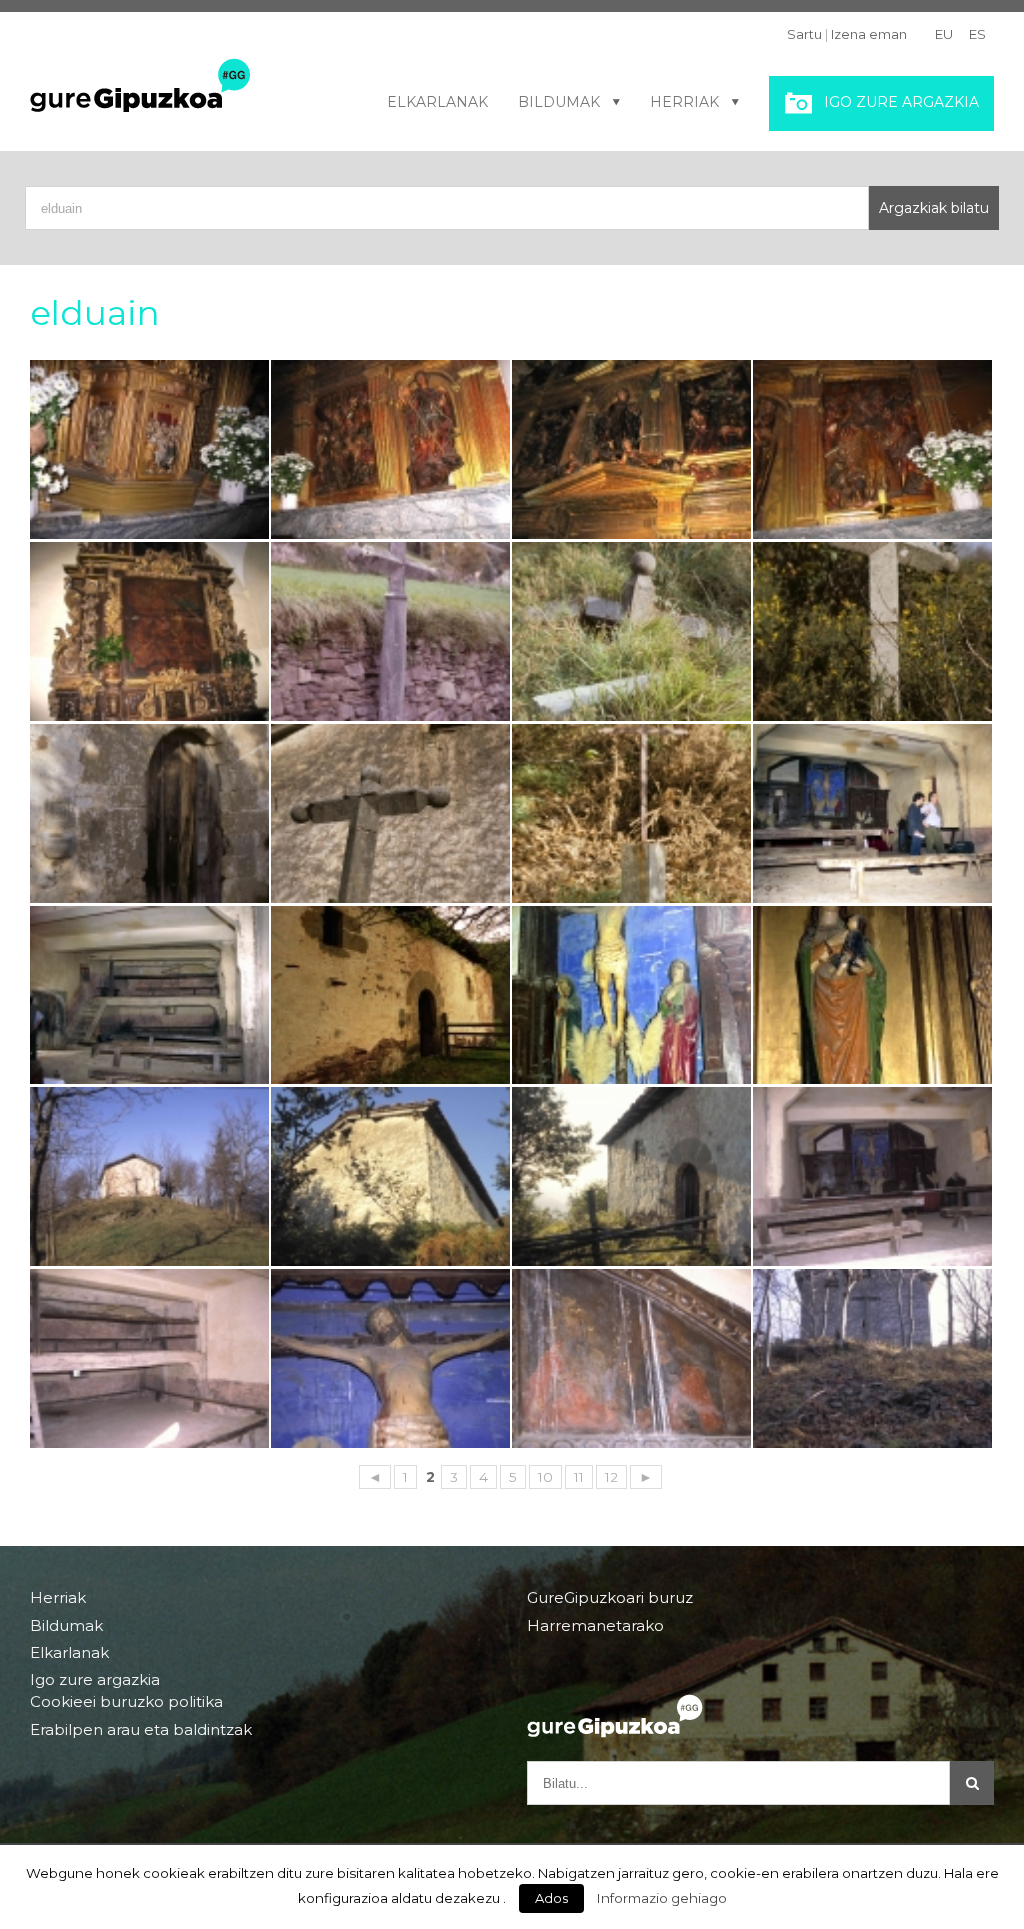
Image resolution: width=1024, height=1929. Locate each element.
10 (545, 1477)
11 (579, 1477)
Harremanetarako (595, 1625)
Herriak (684, 102)
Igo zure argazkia (901, 102)
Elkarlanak (437, 102)
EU (944, 34)
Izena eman (869, 34)
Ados (551, 1898)
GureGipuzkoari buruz (610, 1598)
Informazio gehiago (662, 1898)
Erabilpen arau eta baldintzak (141, 1729)
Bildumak (559, 102)
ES (977, 34)
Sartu (804, 34)
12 (611, 1477)
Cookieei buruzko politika (126, 1702)
